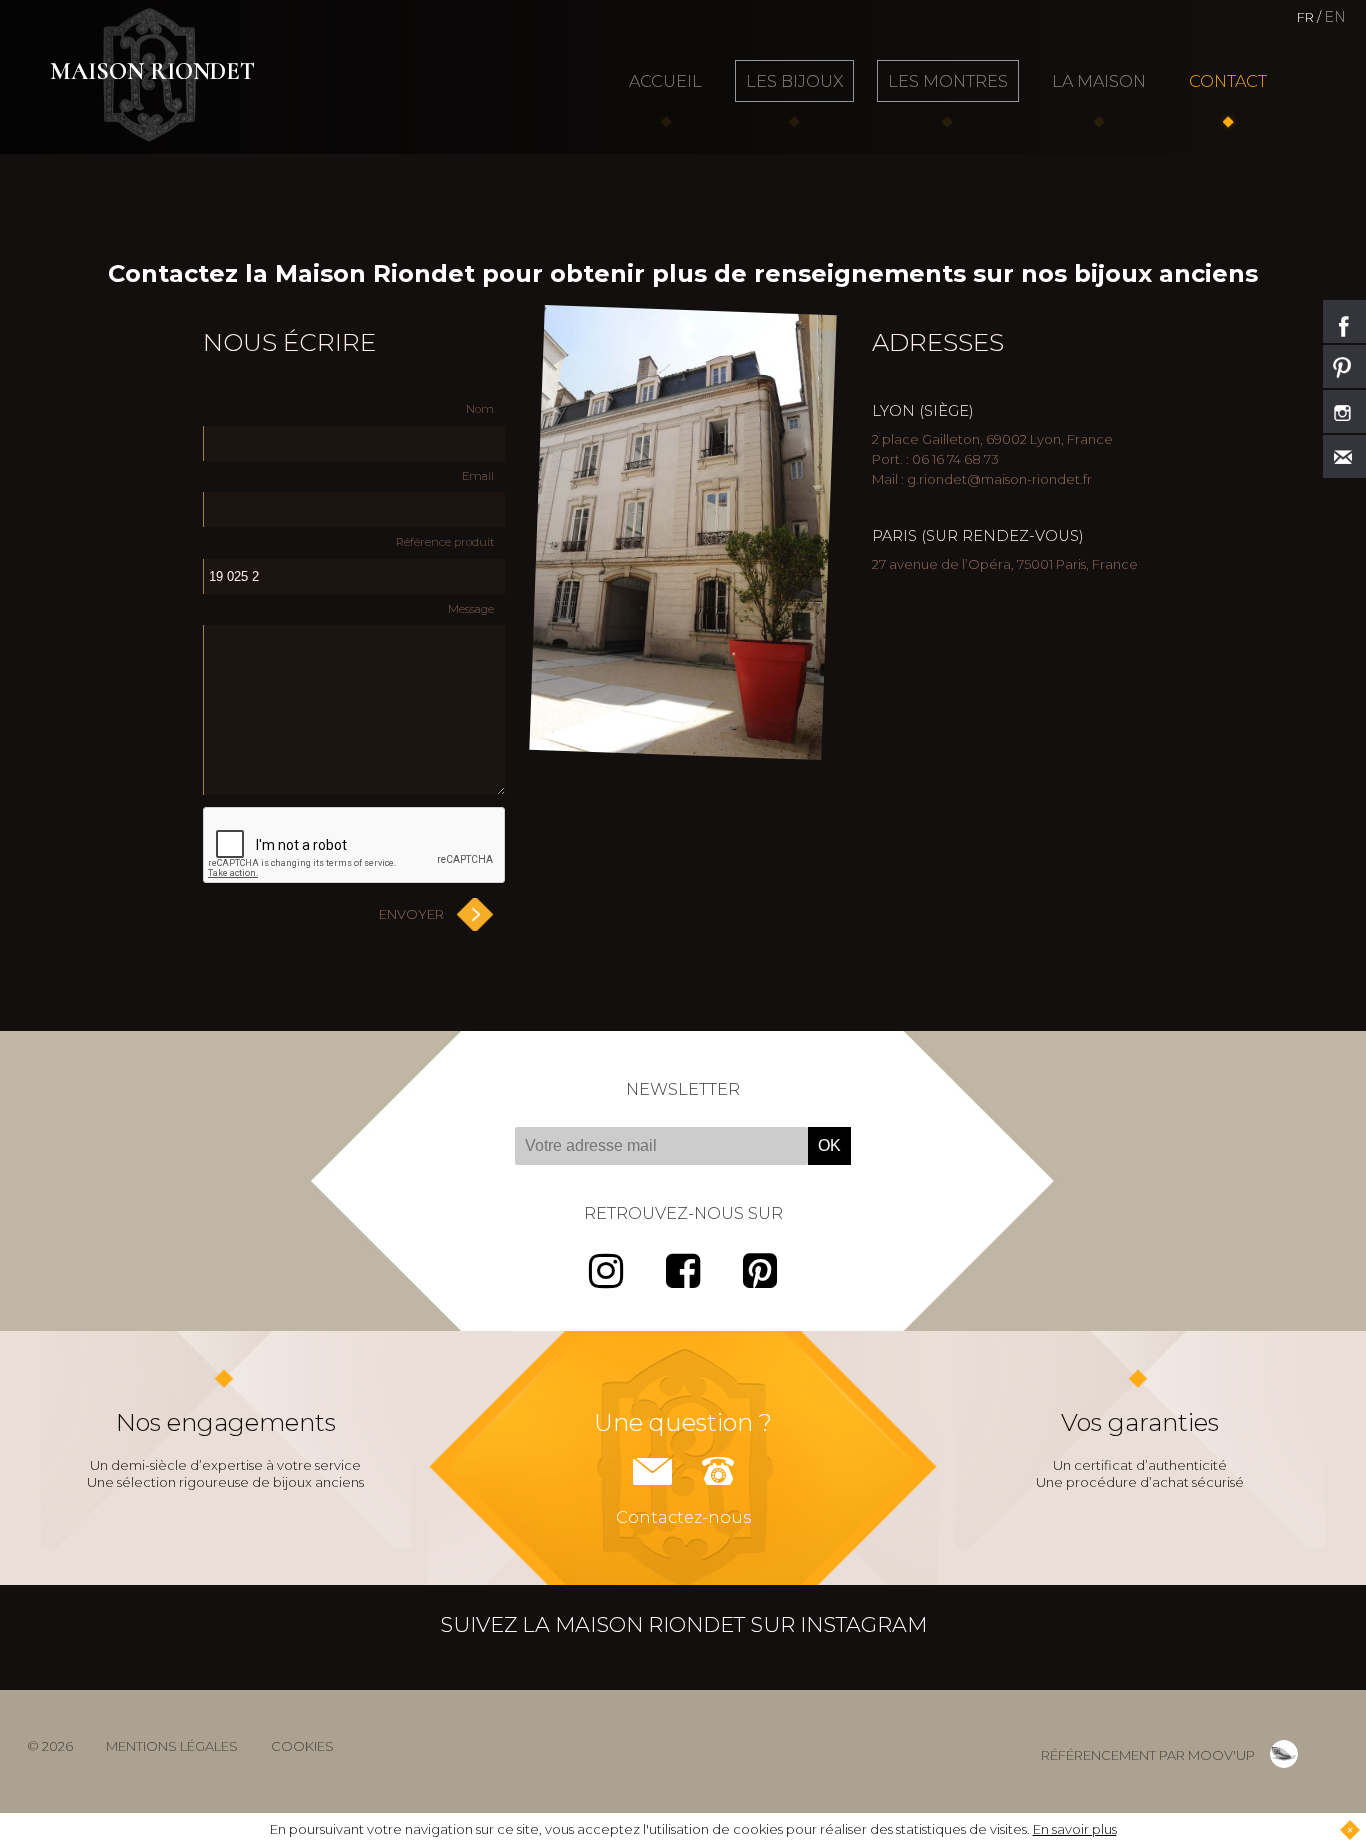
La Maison (1099, 81)
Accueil (665, 81)
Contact (1228, 81)
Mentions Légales (172, 1746)
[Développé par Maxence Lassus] (1284, 1754)
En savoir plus (1075, 1829)
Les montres (948, 81)
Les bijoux (794, 81)
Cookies (302, 1746)
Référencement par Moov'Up (1148, 1755)
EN (1335, 17)
